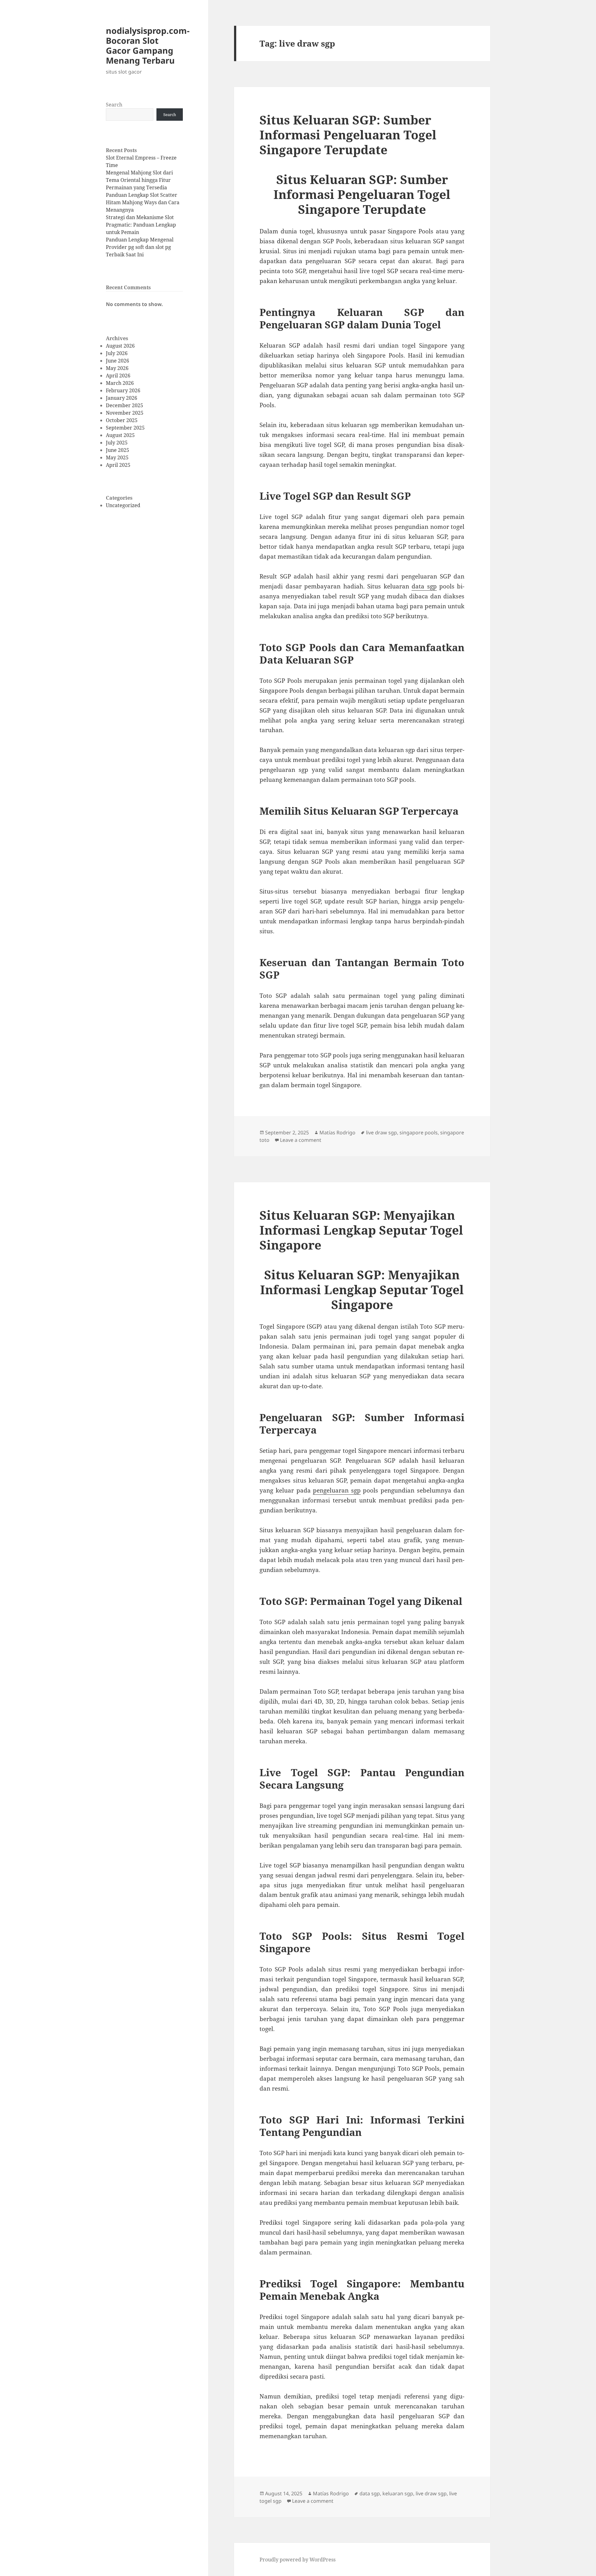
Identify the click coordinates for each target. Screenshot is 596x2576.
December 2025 (124, 405)
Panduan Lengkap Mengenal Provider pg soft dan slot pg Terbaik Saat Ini (140, 247)
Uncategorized (123, 505)
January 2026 (122, 398)
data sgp (424, 586)
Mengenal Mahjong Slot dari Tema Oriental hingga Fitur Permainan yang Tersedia (139, 180)
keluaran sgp (398, 2493)
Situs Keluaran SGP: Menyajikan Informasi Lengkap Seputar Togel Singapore (361, 1230)
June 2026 (117, 361)
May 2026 (117, 368)
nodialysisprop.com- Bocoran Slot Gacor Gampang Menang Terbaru (148, 45)
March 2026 (120, 383)
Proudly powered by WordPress (298, 2560)
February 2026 (123, 390)
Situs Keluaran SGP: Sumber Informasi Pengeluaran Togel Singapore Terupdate (348, 135)
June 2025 (117, 450)
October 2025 (122, 420)
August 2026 (120, 346)
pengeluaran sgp (337, 1490)
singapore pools (419, 1133)
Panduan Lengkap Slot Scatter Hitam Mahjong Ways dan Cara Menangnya (143, 202)
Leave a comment (301, 1140)
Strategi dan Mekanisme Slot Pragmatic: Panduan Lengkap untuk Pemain (141, 225)
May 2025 (117, 457)
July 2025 (117, 443)
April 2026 (118, 376)
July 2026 (117, 353)
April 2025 (118, 465)
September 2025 (125, 428)
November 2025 (125, 413)
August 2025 (120, 435)
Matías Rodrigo (337, 1133)
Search (114, 105)
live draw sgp (382, 1133)
